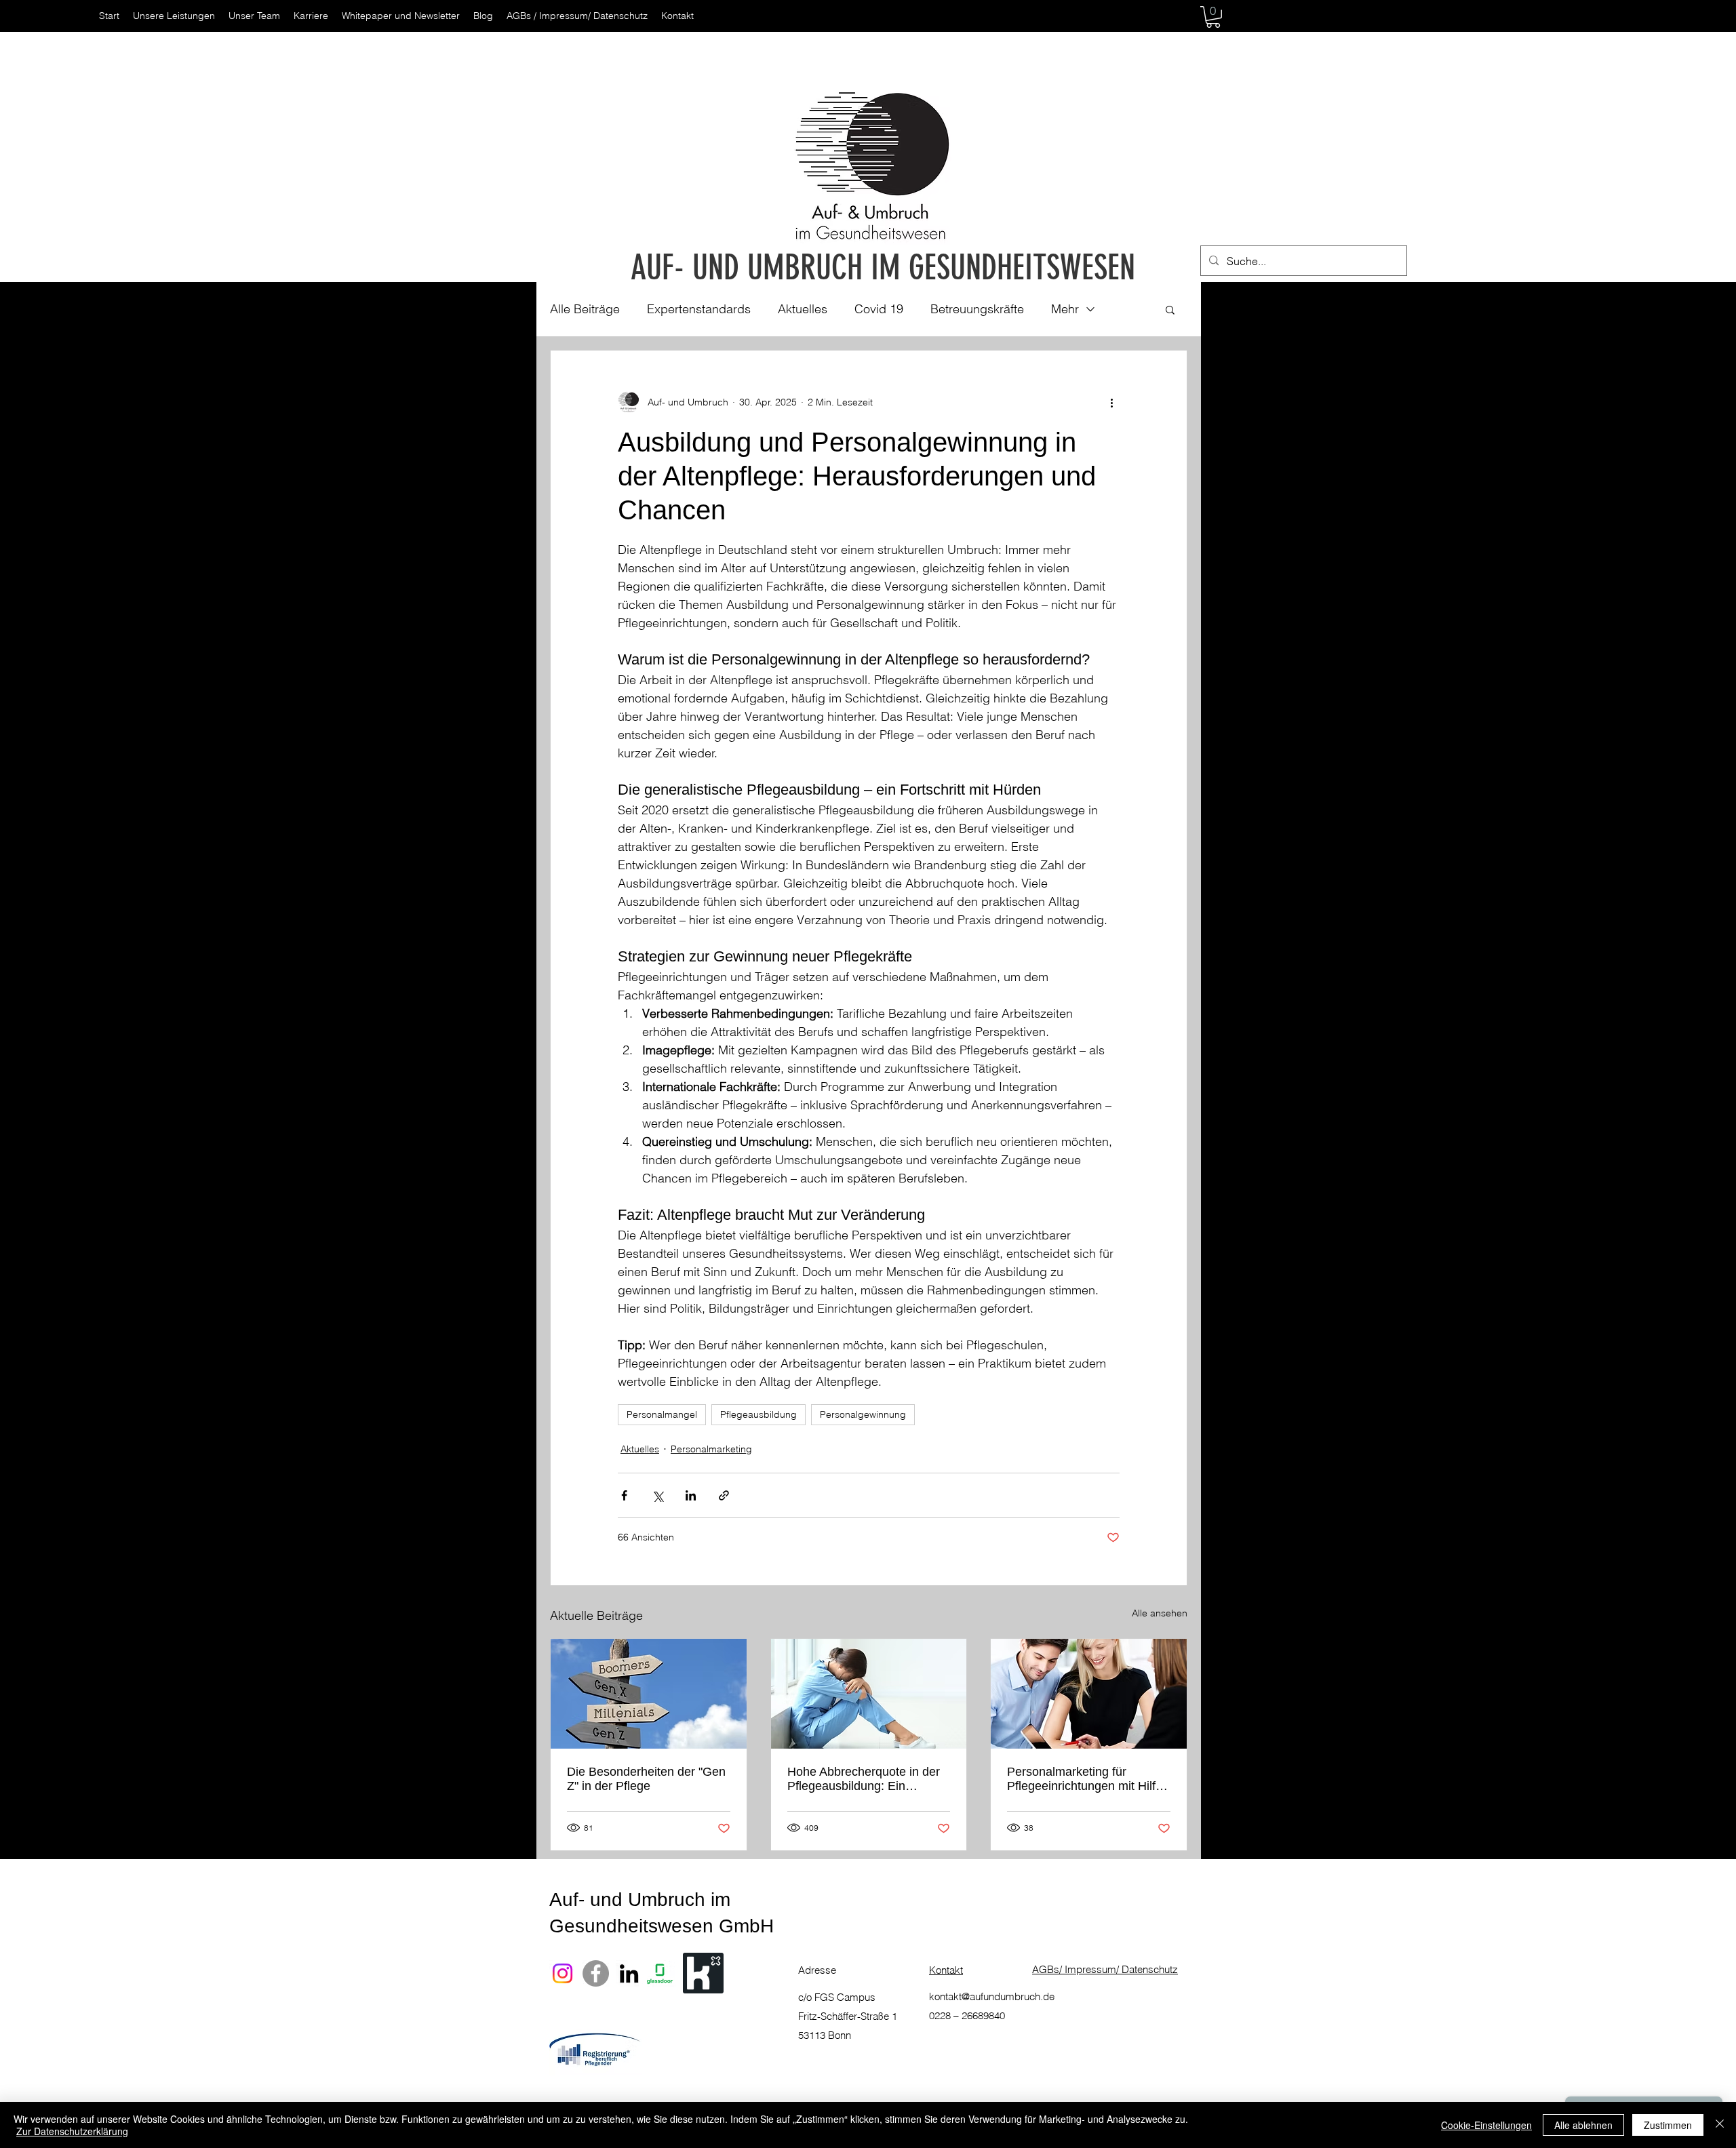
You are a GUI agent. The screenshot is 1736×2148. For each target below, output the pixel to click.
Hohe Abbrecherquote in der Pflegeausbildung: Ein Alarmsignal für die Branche (864, 1779)
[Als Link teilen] (724, 1495)
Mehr (1065, 309)
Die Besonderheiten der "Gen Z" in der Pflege (646, 1779)
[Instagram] (563, 1973)
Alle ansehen (1160, 1613)
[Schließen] (1720, 2125)
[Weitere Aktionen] (1111, 402)
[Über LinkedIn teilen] (691, 1495)
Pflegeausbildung (758, 1414)
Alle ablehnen (1583, 2125)
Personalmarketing (711, 1449)
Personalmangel (662, 1414)
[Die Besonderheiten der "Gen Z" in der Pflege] (649, 1694)
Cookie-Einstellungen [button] (1486, 2125)
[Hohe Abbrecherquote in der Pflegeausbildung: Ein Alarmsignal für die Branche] (869, 1694)
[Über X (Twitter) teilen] (657, 1495)
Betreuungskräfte (977, 309)
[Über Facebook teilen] (624, 1495)
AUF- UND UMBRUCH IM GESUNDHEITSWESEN (883, 268)
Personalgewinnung (863, 1414)
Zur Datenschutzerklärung (72, 2131)
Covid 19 (879, 309)
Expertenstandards (699, 309)
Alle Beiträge (585, 309)
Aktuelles (803, 309)
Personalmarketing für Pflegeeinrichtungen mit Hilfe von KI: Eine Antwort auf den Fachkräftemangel (1085, 1779)
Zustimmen (1668, 2125)
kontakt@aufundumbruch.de (992, 1996)
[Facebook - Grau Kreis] (596, 1973)
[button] (1213, 17)
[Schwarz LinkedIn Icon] (629, 1973)
